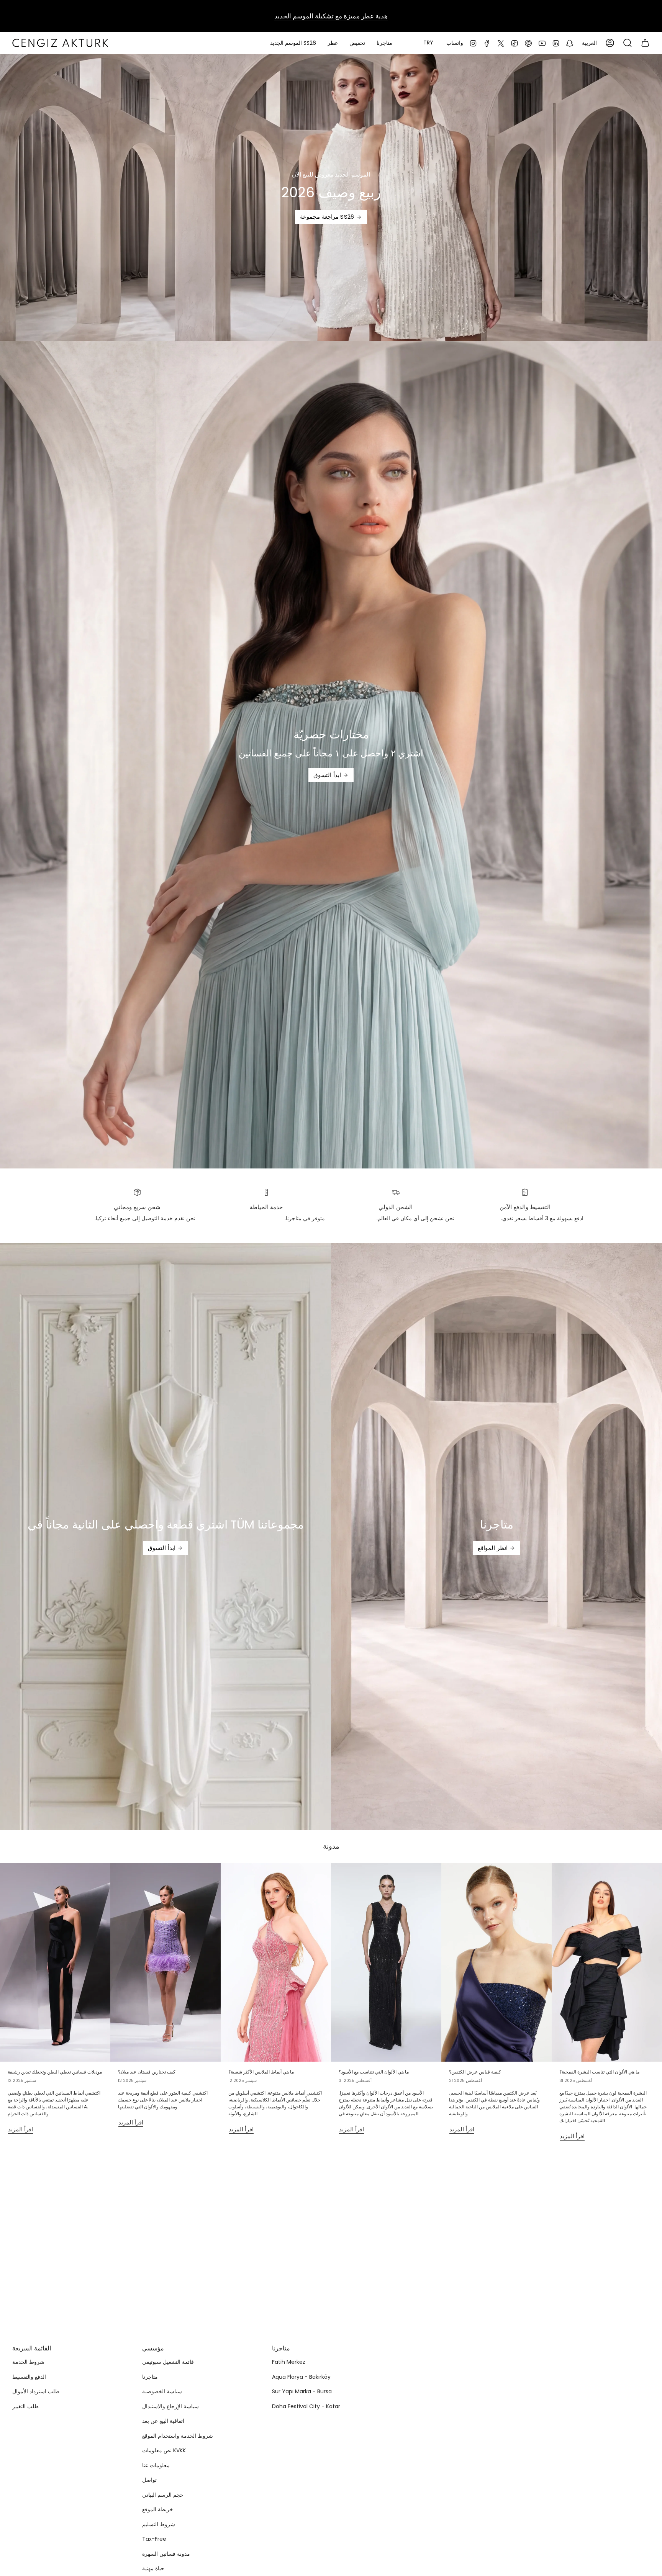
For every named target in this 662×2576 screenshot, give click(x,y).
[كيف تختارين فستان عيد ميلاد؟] (165, 1962)
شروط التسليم (159, 2524)
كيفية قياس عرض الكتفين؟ (475, 2072)
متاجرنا (150, 2377)
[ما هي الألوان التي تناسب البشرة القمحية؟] (607, 1962)
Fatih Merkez (289, 2362)
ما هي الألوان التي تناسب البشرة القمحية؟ (599, 2072)
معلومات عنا (156, 2465)
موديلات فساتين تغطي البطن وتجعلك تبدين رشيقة (55, 2072)
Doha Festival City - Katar (306, 2406)
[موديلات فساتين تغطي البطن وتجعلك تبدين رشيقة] (55, 1962)
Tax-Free (154, 2539)
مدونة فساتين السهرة (166, 2554)
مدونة (331, 1846)
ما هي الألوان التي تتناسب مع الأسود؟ (374, 2072)
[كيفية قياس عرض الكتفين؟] (496, 1962)
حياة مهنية (153, 2568)
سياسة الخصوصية (162, 2391)
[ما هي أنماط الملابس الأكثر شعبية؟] (276, 1962)
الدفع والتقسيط (29, 2377)
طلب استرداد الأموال (36, 2391)
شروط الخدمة (28, 2362)
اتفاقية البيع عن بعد (163, 2421)
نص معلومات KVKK (164, 2450)
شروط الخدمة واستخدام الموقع (178, 2436)
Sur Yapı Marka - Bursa (302, 2391)
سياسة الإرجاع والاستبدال (170, 2406)
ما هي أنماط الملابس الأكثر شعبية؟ (261, 2072)
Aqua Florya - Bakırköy (301, 2377)
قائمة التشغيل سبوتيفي (168, 2362)
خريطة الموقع (158, 2509)
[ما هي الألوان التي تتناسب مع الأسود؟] (386, 1962)
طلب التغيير (25, 2406)
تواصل (149, 2480)
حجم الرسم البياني (163, 2495)
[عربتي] (645, 43)
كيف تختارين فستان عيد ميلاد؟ (147, 2072)
